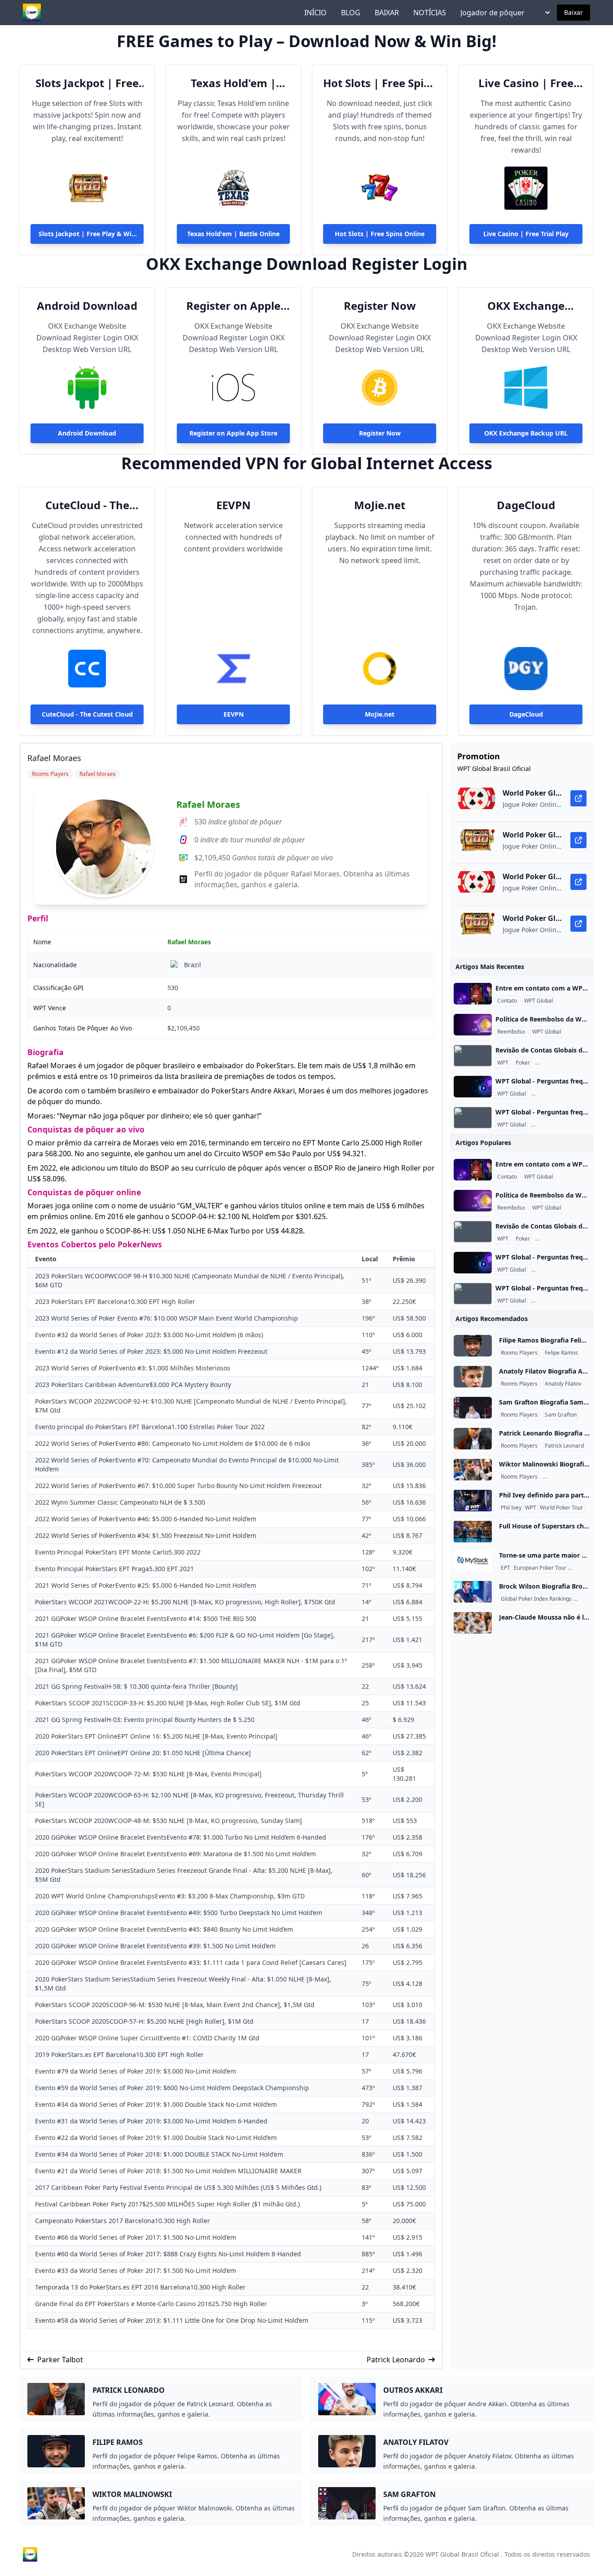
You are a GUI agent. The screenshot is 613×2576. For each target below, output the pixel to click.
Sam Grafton (561, 1415)
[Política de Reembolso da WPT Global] (473, 1025)
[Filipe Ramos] (473, 1346)
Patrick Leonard (564, 1446)
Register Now (380, 306)
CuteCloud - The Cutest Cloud (87, 505)
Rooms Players (519, 1353)
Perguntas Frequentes (565, 1063)
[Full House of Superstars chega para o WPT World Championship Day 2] (473, 1532)
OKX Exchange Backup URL (526, 306)
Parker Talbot (60, 2360)
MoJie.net (380, 505)
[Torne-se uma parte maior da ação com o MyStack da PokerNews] (473, 1561)
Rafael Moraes (208, 804)
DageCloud (526, 505)
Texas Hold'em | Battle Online (233, 83)
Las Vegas (582, 1568)
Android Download (87, 306)
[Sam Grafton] (473, 1408)
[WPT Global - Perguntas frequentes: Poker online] (473, 1087)
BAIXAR (387, 13)
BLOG (351, 13)
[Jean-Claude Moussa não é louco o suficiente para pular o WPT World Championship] (473, 1623)
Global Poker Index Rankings (536, 1599)
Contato (507, 1001)
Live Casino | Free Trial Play (526, 83)
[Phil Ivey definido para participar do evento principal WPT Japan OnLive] (473, 1501)
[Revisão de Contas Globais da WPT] (473, 1056)
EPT (506, 1568)
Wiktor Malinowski (567, 1477)
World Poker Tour (561, 1508)
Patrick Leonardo (396, 2360)
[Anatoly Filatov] (473, 1377)
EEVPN (234, 505)
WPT (503, 1063)
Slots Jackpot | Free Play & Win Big (87, 83)
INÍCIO (315, 13)
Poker (523, 1063)
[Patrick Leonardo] (473, 1439)
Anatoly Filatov (563, 1384)
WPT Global (539, 1001)
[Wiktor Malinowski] (473, 1470)
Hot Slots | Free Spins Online (380, 83)
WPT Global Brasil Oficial (462, 2554)
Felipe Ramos (561, 1353)
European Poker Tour (540, 1568)
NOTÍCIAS (430, 13)
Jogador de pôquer (493, 13)
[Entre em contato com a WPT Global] (473, 994)
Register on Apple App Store (233, 306)
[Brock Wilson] (473, 1592)
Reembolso (511, 1032)
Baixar (574, 12)
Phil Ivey (511, 1508)
